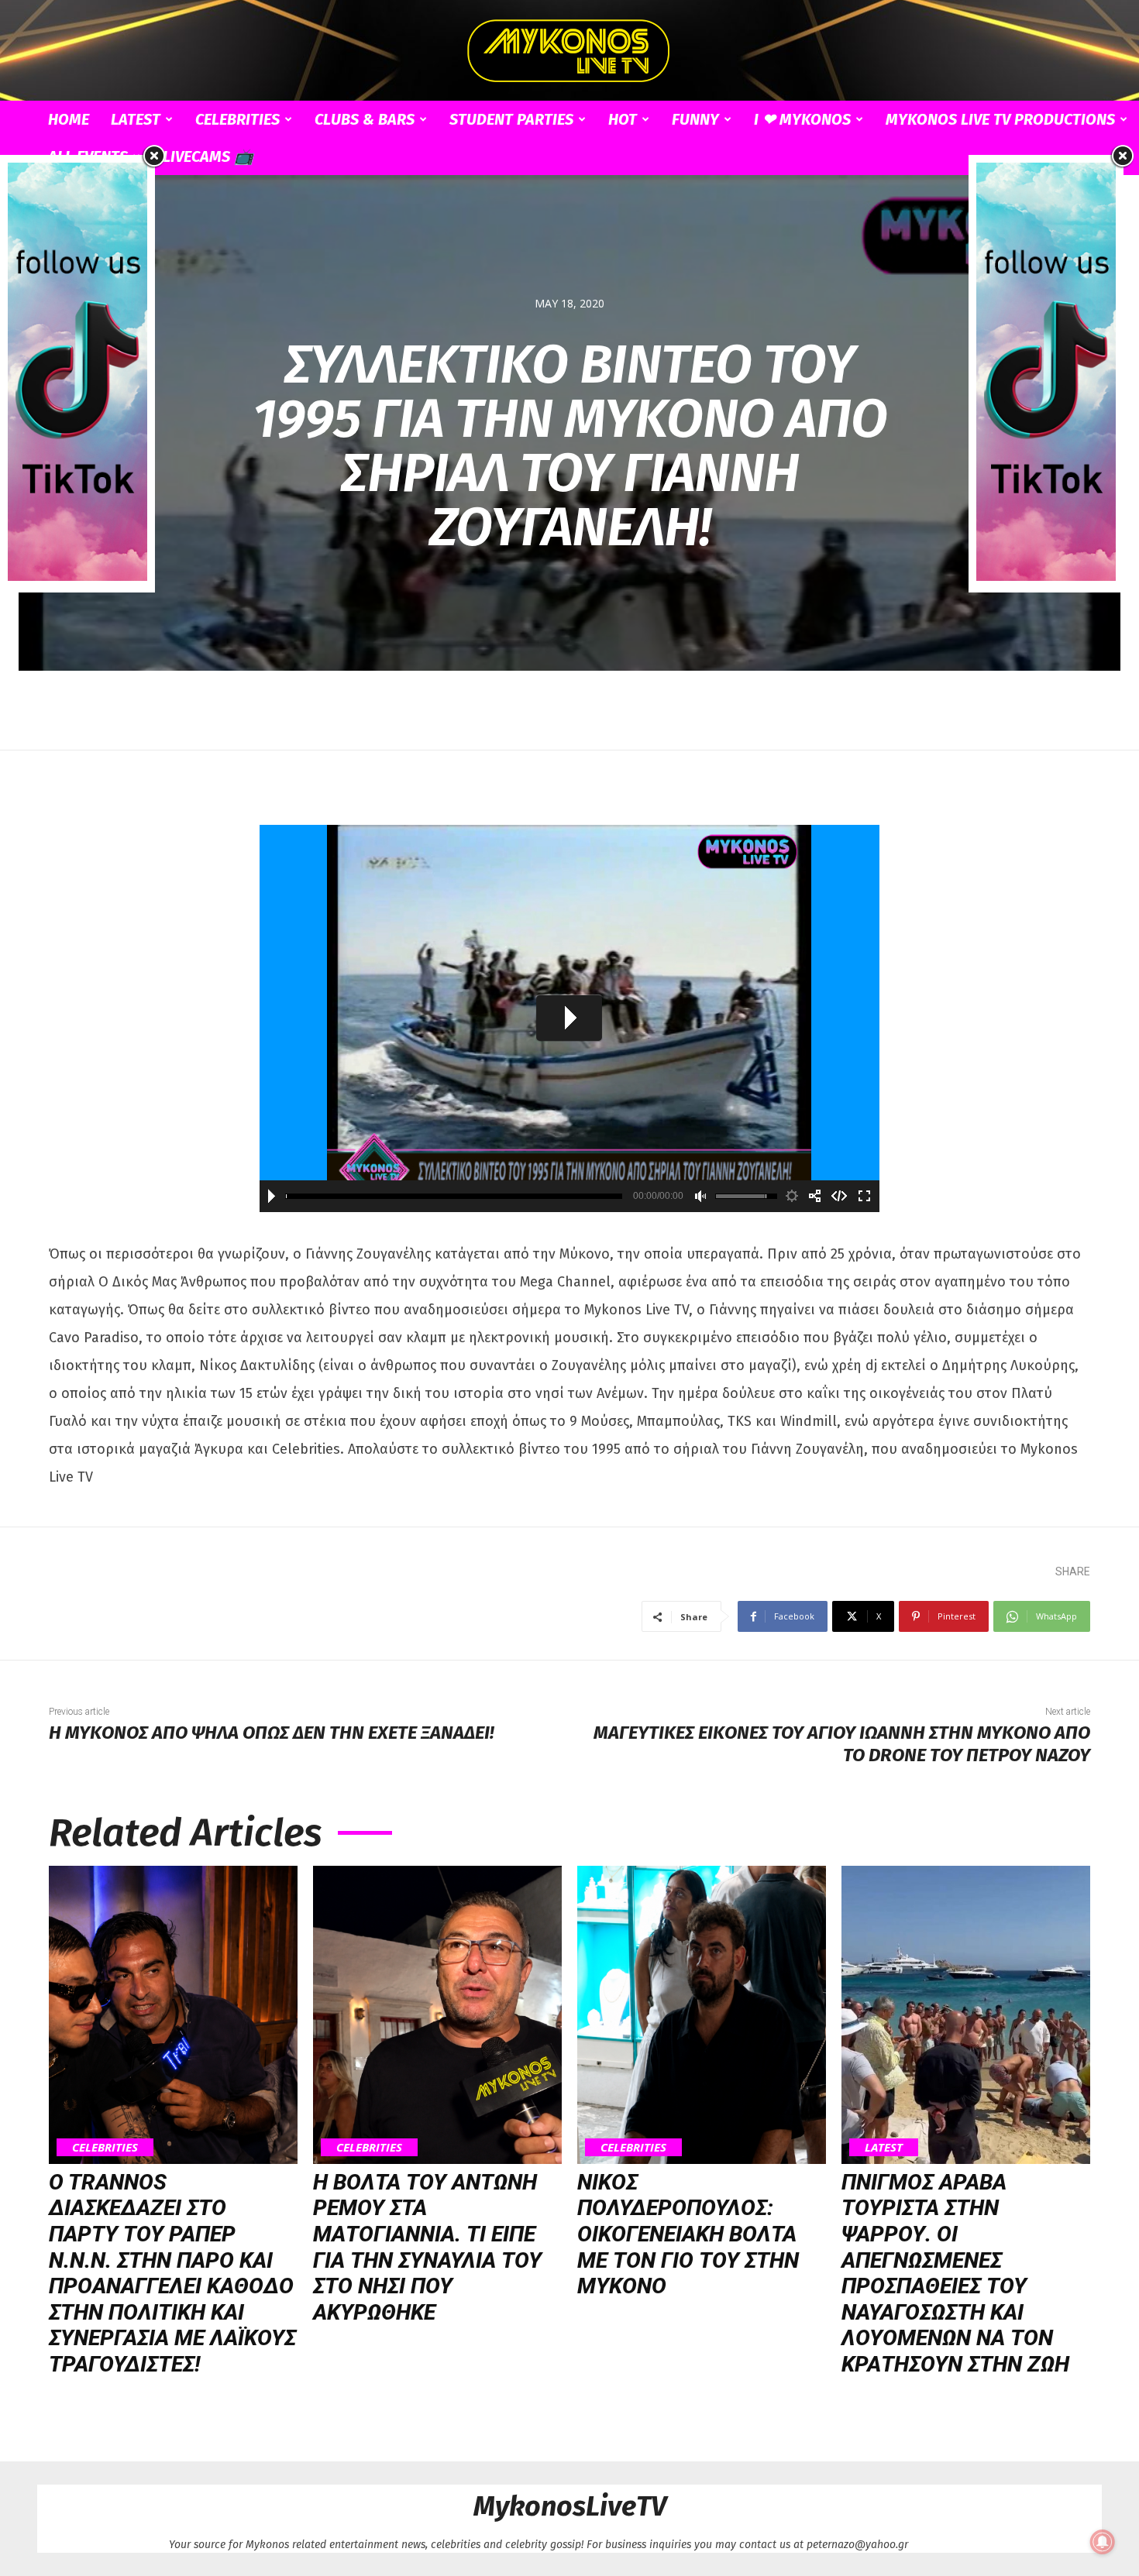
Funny (695, 119)
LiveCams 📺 (208, 156)
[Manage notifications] (1103, 2542)
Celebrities (237, 119)
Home (69, 119)
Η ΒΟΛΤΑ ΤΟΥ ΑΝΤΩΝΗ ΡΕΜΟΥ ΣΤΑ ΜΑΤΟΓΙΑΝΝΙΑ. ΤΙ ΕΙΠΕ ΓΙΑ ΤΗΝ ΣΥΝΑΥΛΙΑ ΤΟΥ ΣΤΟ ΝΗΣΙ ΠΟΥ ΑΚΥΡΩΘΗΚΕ (427, 2247)
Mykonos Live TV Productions (1000, 119)
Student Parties (511, 119)
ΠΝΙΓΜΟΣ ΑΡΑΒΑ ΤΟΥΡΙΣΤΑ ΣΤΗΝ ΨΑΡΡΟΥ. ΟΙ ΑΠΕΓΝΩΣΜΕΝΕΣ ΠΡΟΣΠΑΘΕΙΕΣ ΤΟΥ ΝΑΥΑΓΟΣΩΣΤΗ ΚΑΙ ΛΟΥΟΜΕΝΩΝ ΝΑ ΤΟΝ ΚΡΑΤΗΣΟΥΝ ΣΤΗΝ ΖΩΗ (955, 2273)
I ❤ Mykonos (802, 119)
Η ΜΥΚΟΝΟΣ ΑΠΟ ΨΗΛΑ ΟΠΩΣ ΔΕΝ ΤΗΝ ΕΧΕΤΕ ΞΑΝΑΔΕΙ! (272, 1733)
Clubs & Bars (365, 119)
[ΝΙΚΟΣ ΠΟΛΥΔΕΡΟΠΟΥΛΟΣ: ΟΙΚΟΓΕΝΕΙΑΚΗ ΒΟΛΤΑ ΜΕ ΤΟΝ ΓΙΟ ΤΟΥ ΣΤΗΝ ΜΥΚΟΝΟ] (702, 2015)
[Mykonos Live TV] (569, 51)
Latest (136, 119)
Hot (623, 119)
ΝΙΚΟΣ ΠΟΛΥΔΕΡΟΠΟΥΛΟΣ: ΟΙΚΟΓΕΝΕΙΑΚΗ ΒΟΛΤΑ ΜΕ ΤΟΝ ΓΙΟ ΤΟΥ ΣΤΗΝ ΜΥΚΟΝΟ (688, 2234)
